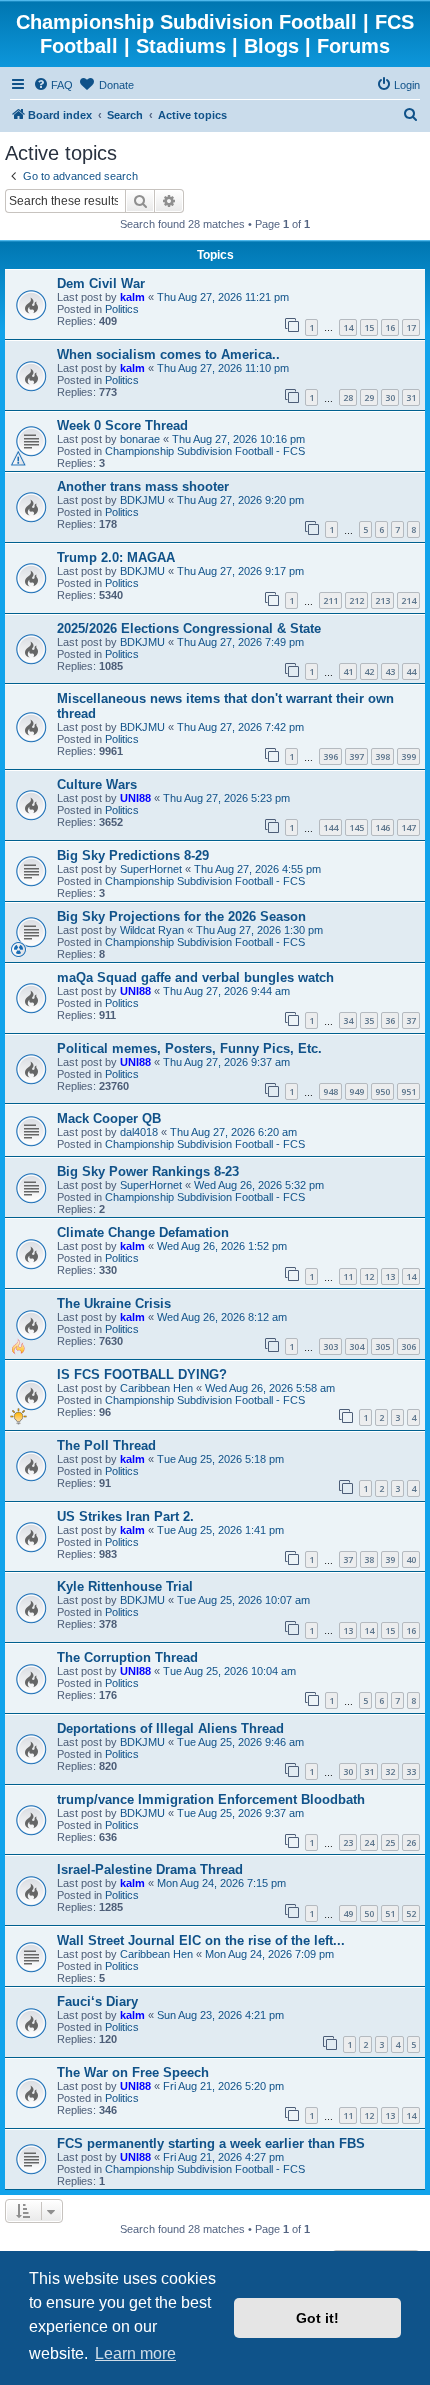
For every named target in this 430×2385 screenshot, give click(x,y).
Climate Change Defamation (143, 1232)
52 (411, 1913)
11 (348, 1276)
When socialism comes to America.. (168, 354)
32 (390, 1771)
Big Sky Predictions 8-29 (133, 855)
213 (382, 600)
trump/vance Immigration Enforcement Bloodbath (211, 1799)
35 (369, 1020)
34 (348, 1020)
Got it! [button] (317, 2318)
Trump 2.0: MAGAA (116, 557)
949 (356, 1091)
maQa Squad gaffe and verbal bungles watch (195, 977)
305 (382, 1346)
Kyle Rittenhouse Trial (125, 1586)
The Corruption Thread (127, 1657)
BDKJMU (142, 500)
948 (330, 1091)
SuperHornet (151, 869)
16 (390, 327)
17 (411, 327)
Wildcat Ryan (152, 930)
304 (356, 1346)
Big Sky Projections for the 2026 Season (181, 916)
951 (408, 1091)
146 (382, 827)
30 (390, 397)
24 (369, 1842)
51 (390, 1913)
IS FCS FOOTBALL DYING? (142, 1374)
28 (348, 397)
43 (390, 671)
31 (411, 397)
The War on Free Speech (133, 2072)
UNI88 (135, 798)
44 (411, 671)
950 (382, 1091)
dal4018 (139, 1132)
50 (369, 1913)
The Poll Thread (106, 1445)
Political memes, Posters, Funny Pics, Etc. (189, 1048)
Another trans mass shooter (143, 486)
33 (411, 1771)
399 (408, 756)
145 (356, 827)
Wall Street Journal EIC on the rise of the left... (201, 1940)
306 (408, 1346)
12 (369, 1276)
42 (369, 671)
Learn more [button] (135, 2353)
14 (348, 327)
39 (390, 1559)
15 (369, 327)
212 (356, 600)
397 (356, 756)
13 (390, 1276)
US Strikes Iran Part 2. (125, 1516)
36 (390, 1020)
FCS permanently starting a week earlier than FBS (211, 2143)
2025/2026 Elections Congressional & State (189, 628)
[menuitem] (53, 85)
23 (348, 1842)
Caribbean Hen (156, 1388)
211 (330, 600)
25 (390, 1842)
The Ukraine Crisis (114, 1303)
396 (330, 756)
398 (382, 756)
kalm (132, 297)
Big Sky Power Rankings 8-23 (148, 1171)
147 (408, 827)
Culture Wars (97, 784)
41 (348, 671)
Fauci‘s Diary (97, 2001)
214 (408, 600)
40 (411, 1559)
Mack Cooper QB (109, 1118)
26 (411, 1842)
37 (411, 1020)
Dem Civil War (101, 283)
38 (369, 1559)
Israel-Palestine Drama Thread (150, 1869)
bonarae (140, 439)
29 (369, 397)
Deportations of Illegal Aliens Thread (170, 1728)
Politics (122, 309)
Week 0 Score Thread (122, 425)
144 (330, 827)
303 (330, 1346)
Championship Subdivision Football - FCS (205, 451)
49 (348, 1913)
